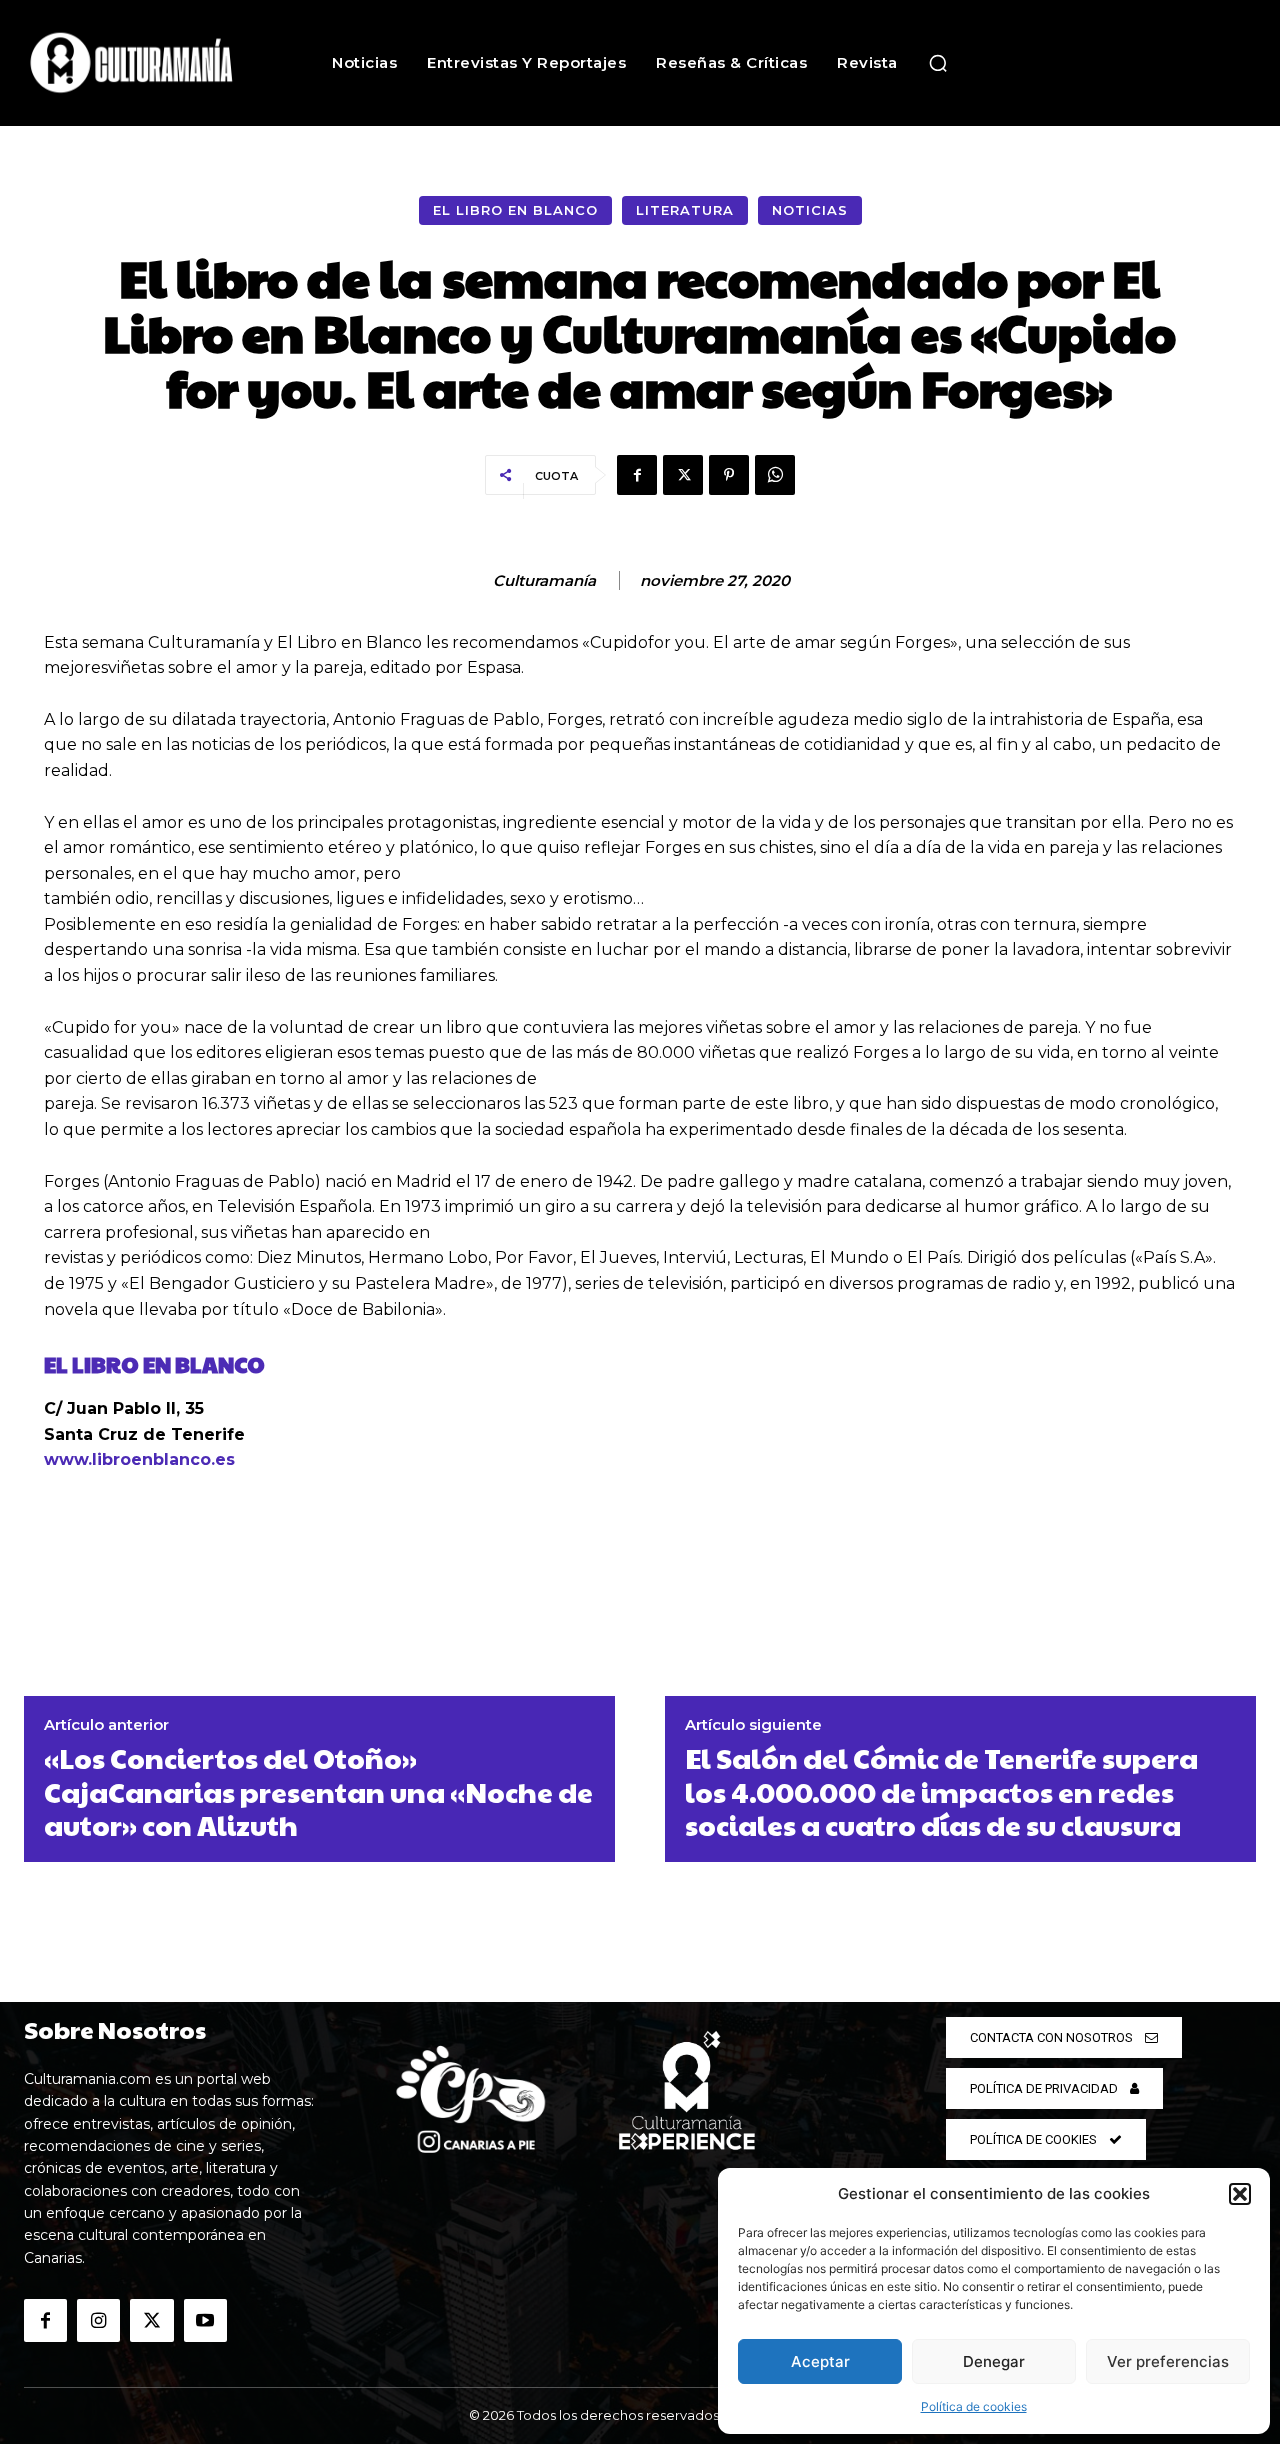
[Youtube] (205, 2320)
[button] (1240, 2194)
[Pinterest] (729, 475)
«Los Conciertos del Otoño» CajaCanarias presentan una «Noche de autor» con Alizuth (318, 1791)
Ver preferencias (1168, 2361)
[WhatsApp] (775, 475)
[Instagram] (98, 2320)
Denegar (994, 2361)
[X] (683, 475)
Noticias (810, 210)
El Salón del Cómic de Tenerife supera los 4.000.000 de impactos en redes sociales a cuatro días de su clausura (941, 1791)
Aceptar (820, 2361)
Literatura (685, 210)
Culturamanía (544, 581)
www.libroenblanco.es (139, 1459)
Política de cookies (974, 2406)
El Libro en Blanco (515, 210)
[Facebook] (637, 475)
